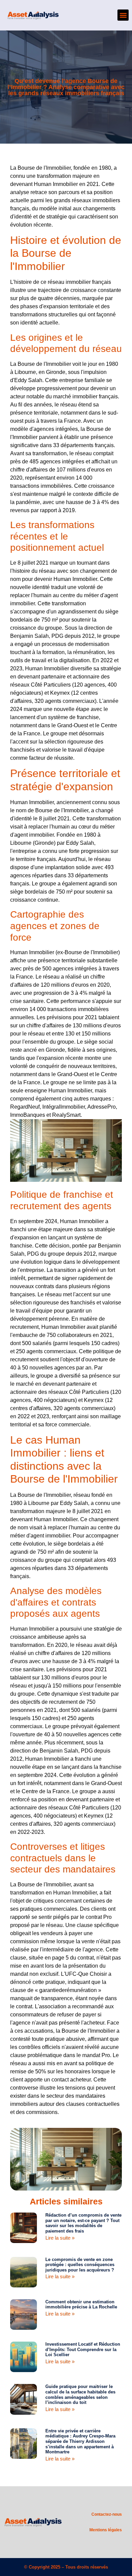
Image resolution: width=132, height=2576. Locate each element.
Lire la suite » (60, 2238)
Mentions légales (106, 2530)
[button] (123, 15)
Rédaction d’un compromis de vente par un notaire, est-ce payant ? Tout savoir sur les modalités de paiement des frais (83, 2223)
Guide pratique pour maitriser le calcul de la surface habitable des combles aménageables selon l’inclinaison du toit (80, 2394)
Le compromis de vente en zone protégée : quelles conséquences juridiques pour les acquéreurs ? (80, 2265)
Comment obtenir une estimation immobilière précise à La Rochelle (81, 2305)
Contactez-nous (107, 2514)
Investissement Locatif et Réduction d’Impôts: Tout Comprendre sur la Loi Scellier (83, 2349)
